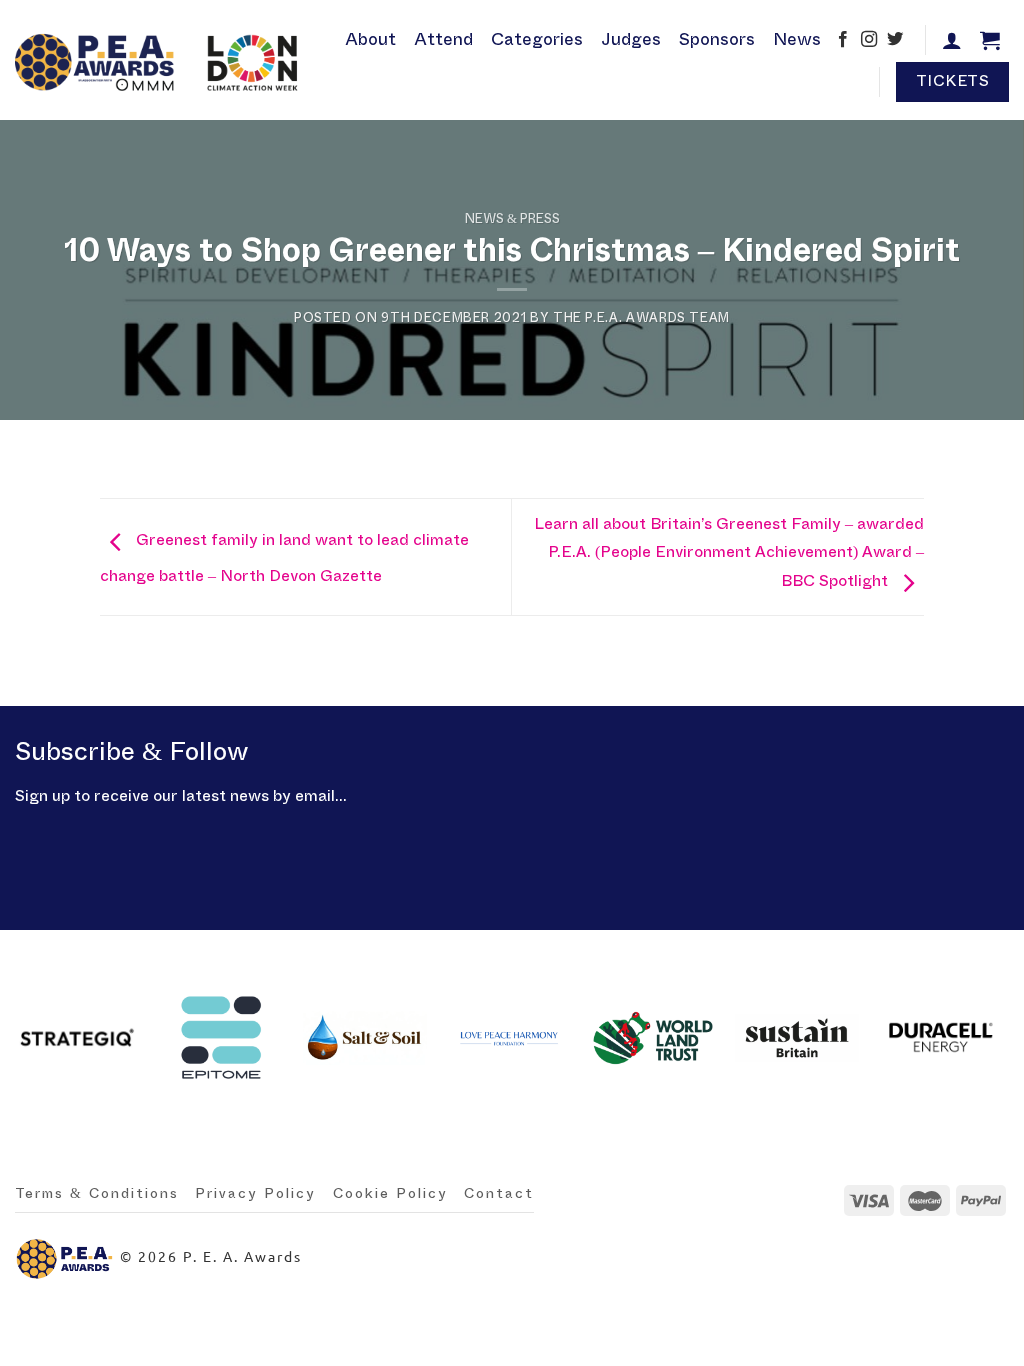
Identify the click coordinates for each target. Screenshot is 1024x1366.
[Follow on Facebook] (843, 41)
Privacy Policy (255, 1194)
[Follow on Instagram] (869, 41)
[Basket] (990, 40)
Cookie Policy (390, 1194)
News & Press (512, 219)
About (370, 39)
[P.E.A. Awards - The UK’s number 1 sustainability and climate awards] (161, 60)
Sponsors (717, 39)
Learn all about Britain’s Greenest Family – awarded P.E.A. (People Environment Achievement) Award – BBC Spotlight (729, 552)
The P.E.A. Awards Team (641, 318)
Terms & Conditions (97, 1194)
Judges (631, 39)
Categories (537, 39)
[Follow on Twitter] (895, 41)
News (797, 39)
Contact (499, 1194)
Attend (443, 39)
